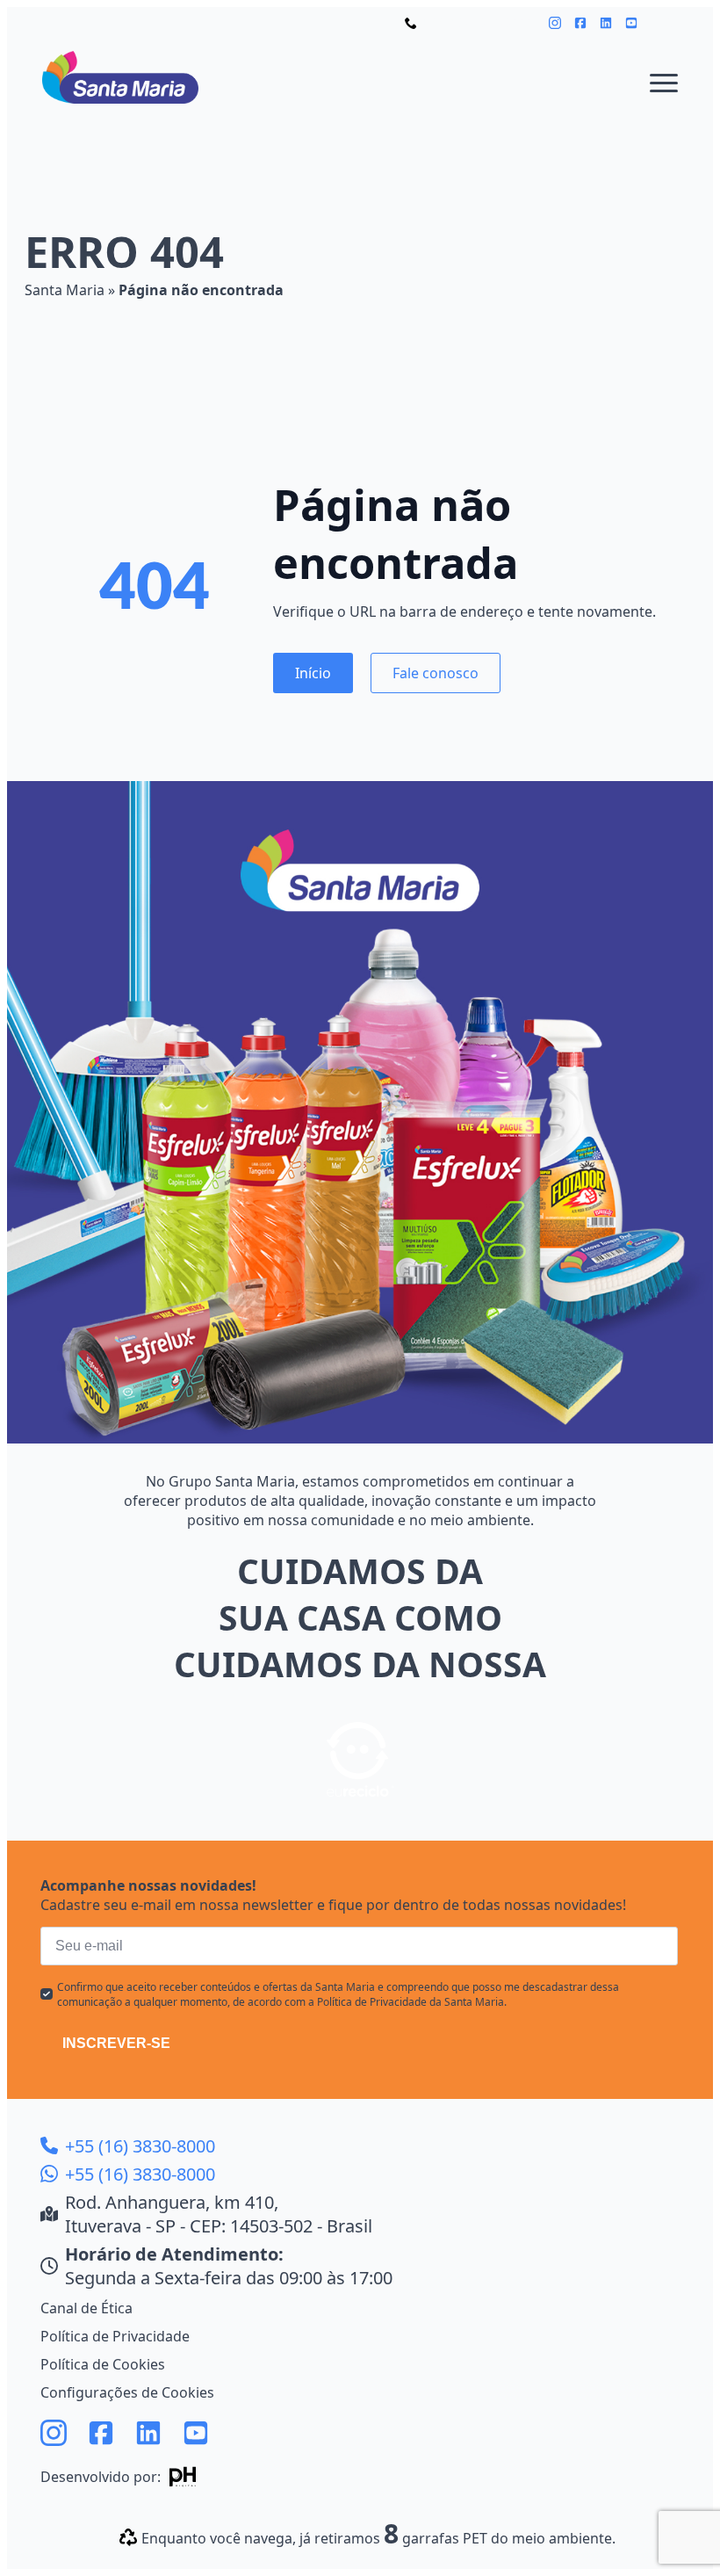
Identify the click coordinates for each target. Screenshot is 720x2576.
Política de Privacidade (115, 2336)
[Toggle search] (666, 22)
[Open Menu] (664, 83)
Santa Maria (65, 290)
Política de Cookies (103, 2364)
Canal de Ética (86, 2308)
